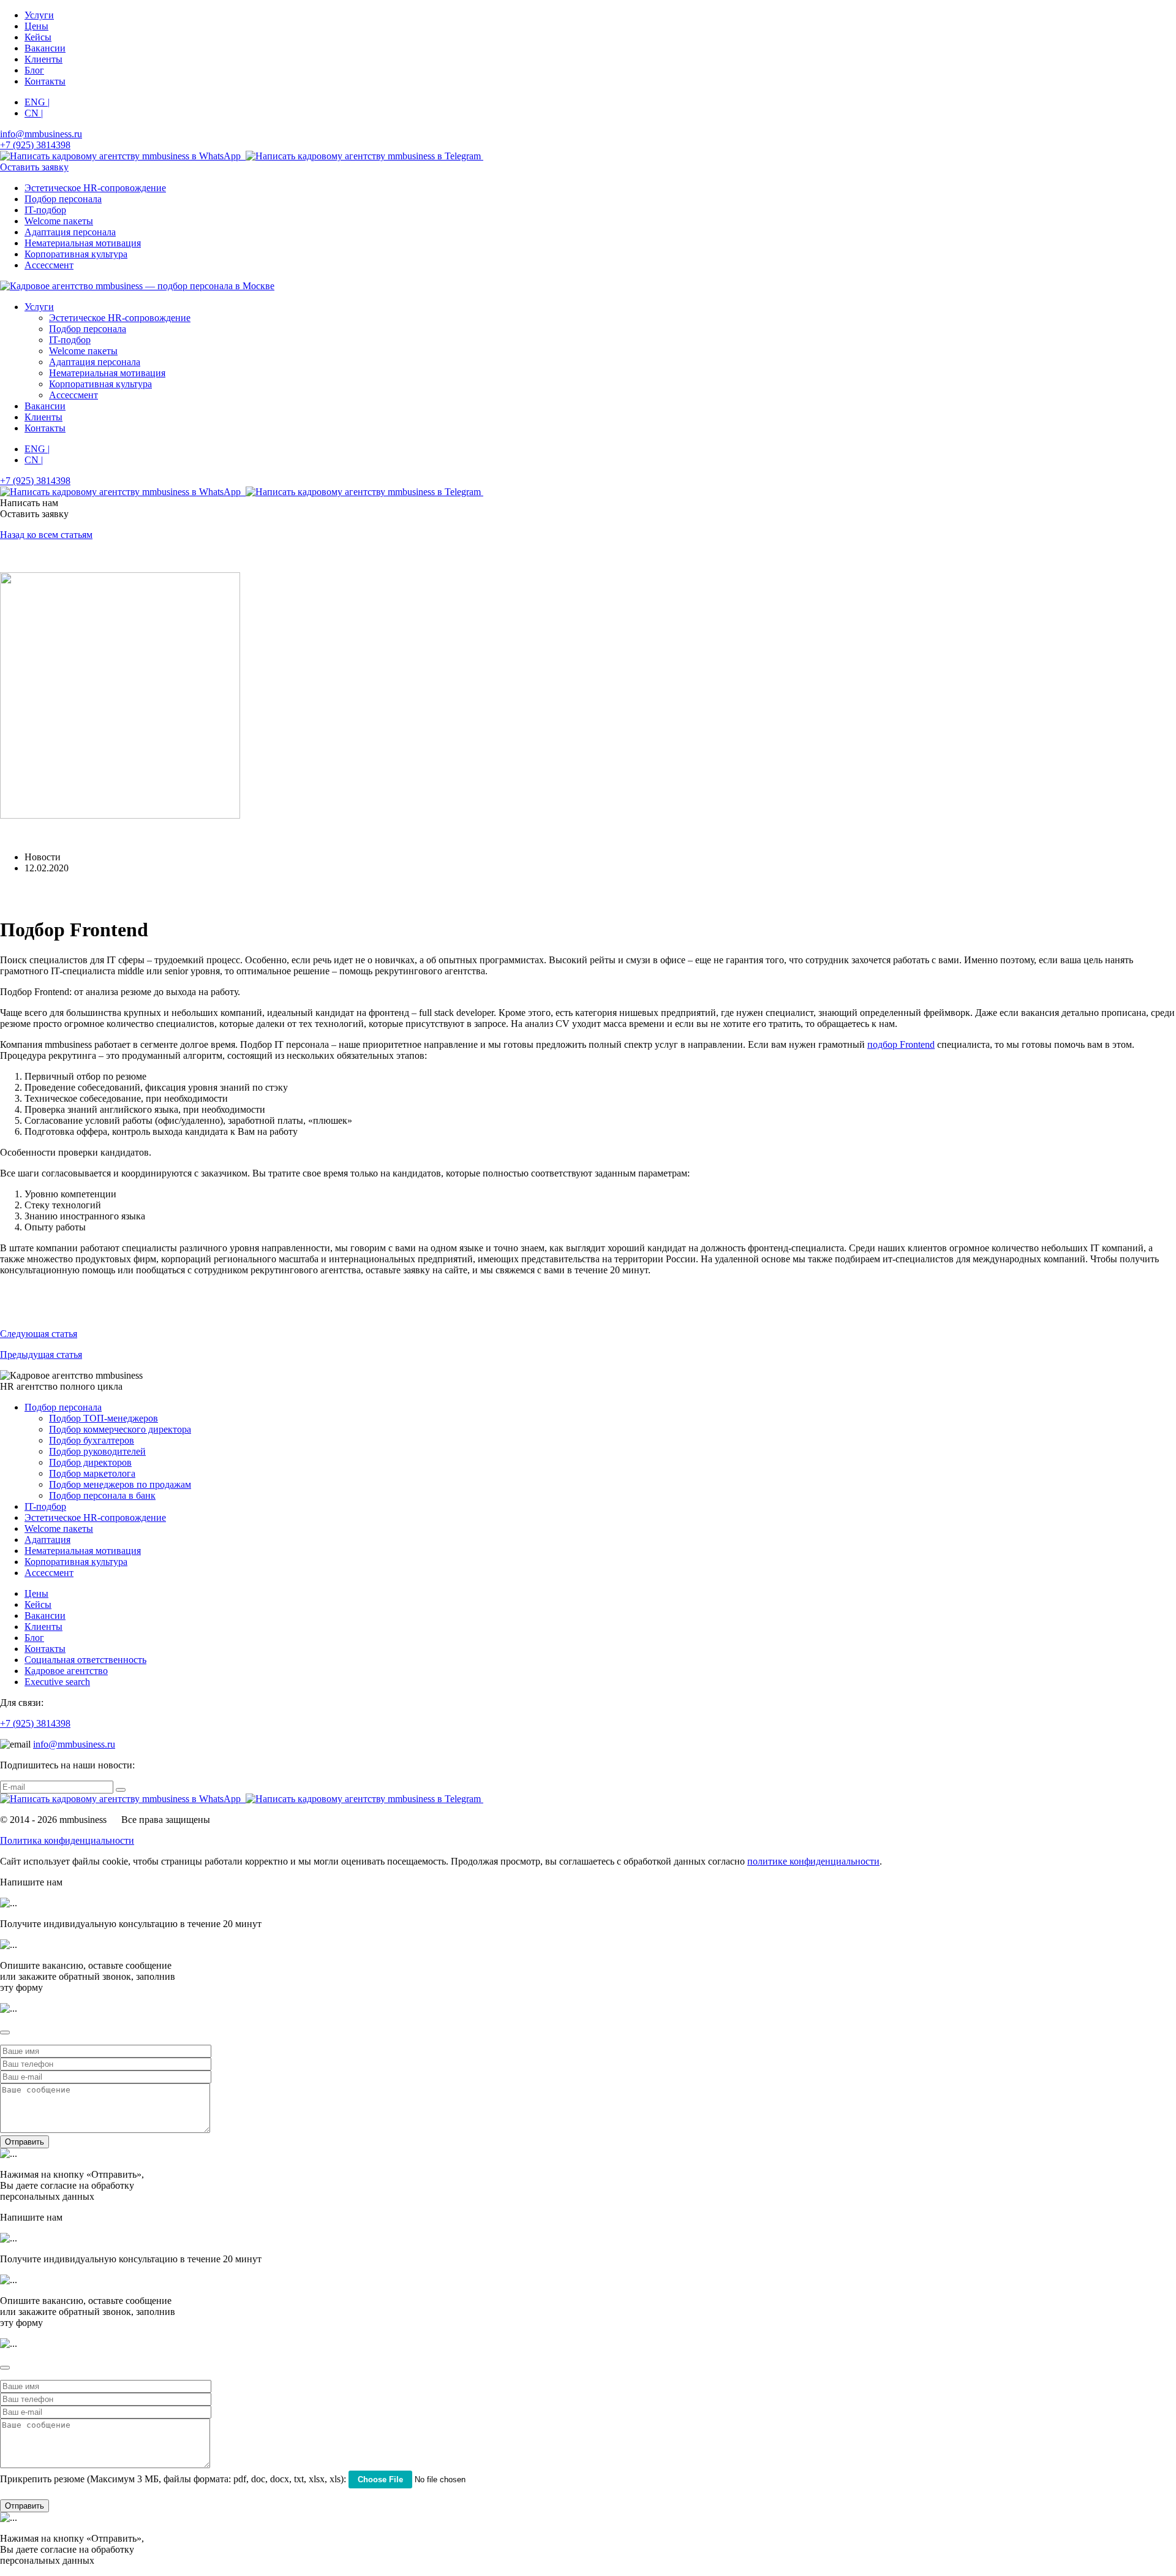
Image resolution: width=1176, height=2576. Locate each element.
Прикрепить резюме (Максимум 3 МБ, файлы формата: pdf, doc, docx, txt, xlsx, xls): (173, 2479)
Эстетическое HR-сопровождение (95, 188)
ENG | (37, 102)
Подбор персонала (63, 199)
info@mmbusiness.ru (74, 1744)
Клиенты (43, 59)
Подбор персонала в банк (102, 1495)
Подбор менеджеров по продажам (120, 1484)
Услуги (39, 15)
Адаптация (47, 1540)
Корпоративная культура (76, 254)
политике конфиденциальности (813, 1861)
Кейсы (38, 37)
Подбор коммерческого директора (120, 1429)
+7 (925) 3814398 (35, 1723)
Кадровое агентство (66, 1671)
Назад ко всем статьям (46, 535)
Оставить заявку (34, 167)
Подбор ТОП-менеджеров (104, 1418)
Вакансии (45, 48)
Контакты (45, 81)
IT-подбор (45, 210)
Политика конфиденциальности (67, 1840)
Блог (34, 70)
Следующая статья (39, 1334)
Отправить (24, 2142)
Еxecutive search (57, 1682)
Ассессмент (49, 265)
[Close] (5, 2032)
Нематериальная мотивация (83, 243)
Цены (36, 26)
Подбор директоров (90, 1462)
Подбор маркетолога (92, 1473)
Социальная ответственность (85, 1660)
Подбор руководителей (97, 1451)
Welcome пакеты (59, 221)
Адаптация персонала (70, 232)
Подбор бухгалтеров (92, 1440)
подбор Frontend (901, 1044)
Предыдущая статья (41, 1354)
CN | (34, 113)
